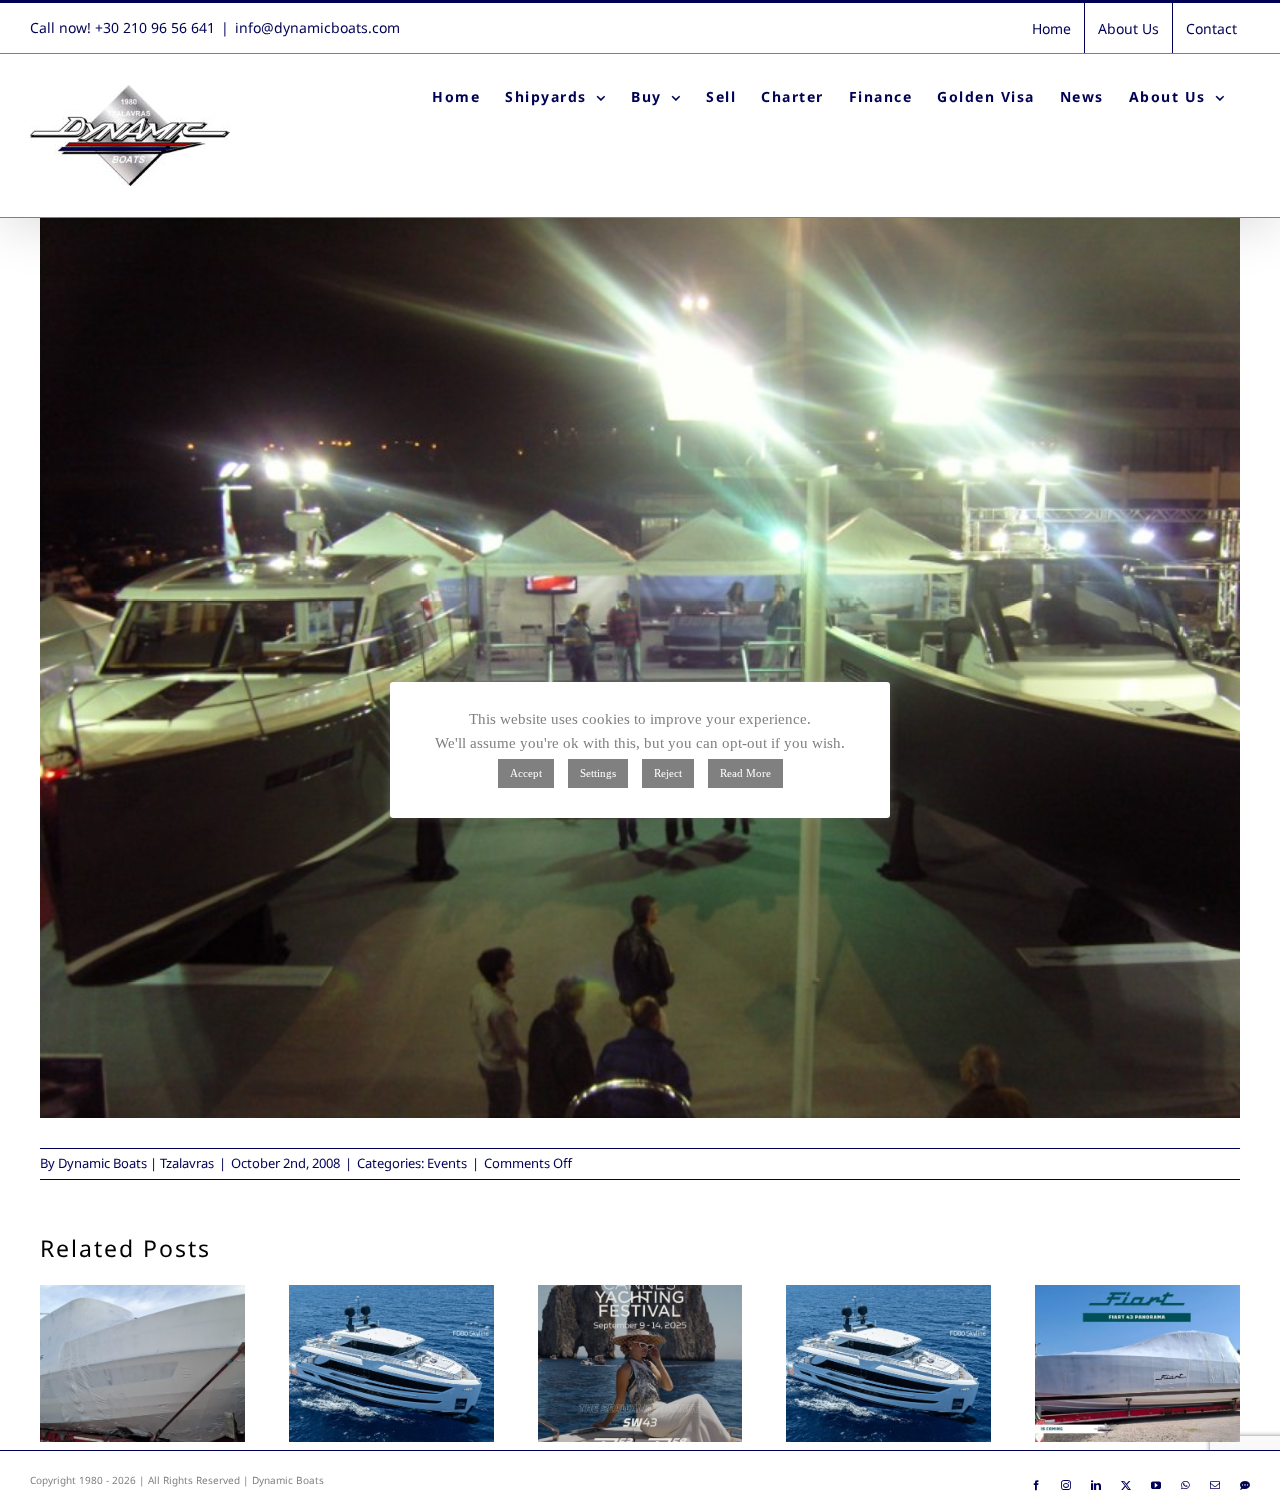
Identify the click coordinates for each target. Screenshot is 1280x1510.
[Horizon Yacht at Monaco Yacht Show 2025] (391, 1363)
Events (447, 1163)
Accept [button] (526, 773)
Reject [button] (668, 773)
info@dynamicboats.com (317, 27)
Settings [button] (598, 773)
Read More (745, 773)
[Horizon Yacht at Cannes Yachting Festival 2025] (888, 1363)
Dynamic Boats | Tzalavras (136, 1163)
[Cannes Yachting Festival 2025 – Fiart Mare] (640, 1363)
